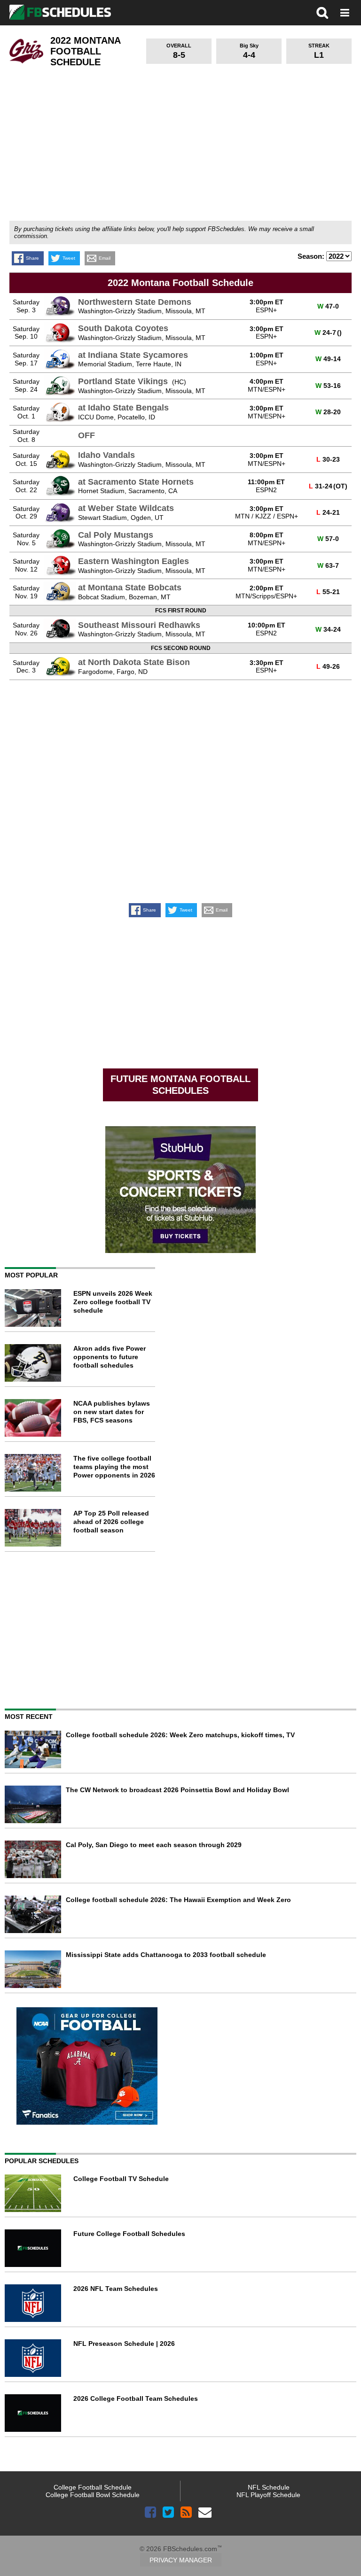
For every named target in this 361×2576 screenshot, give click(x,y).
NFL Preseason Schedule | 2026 (124, 2344)
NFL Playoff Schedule (268, 2495)
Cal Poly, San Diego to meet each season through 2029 (154, 1845)
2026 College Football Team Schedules (136, 2398)
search (322, 13)
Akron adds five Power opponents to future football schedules (110, 1357)
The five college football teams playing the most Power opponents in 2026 (114, 1467)
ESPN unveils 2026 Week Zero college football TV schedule (113, 1302)
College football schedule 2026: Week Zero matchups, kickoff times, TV (180, 1735)
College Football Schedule (93, 2487)
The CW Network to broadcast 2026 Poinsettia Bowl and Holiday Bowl (177, 1790)
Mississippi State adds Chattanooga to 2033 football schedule (166, 1955)
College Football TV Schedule (121, 2179)
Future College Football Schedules (129, 2234)
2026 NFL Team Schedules (116, 2289)
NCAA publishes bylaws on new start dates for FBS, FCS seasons (112, 1412)
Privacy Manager (181, 2560)
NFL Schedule (269, 2487)
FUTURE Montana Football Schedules (180, 1085)
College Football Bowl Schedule (93, 2495)
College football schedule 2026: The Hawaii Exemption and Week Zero (178, 1900)
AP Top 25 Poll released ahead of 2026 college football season (111, 1522)
